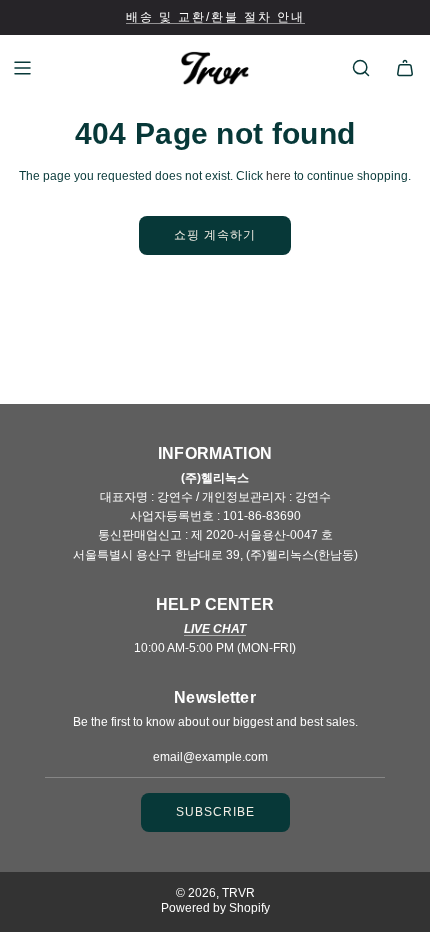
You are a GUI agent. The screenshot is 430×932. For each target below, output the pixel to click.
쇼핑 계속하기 (215, 235)
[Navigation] (22, 68)
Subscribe (215, 812)
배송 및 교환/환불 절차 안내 (215, 17)
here (278, 176)
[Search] (361, 68)
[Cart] (405, 68)
